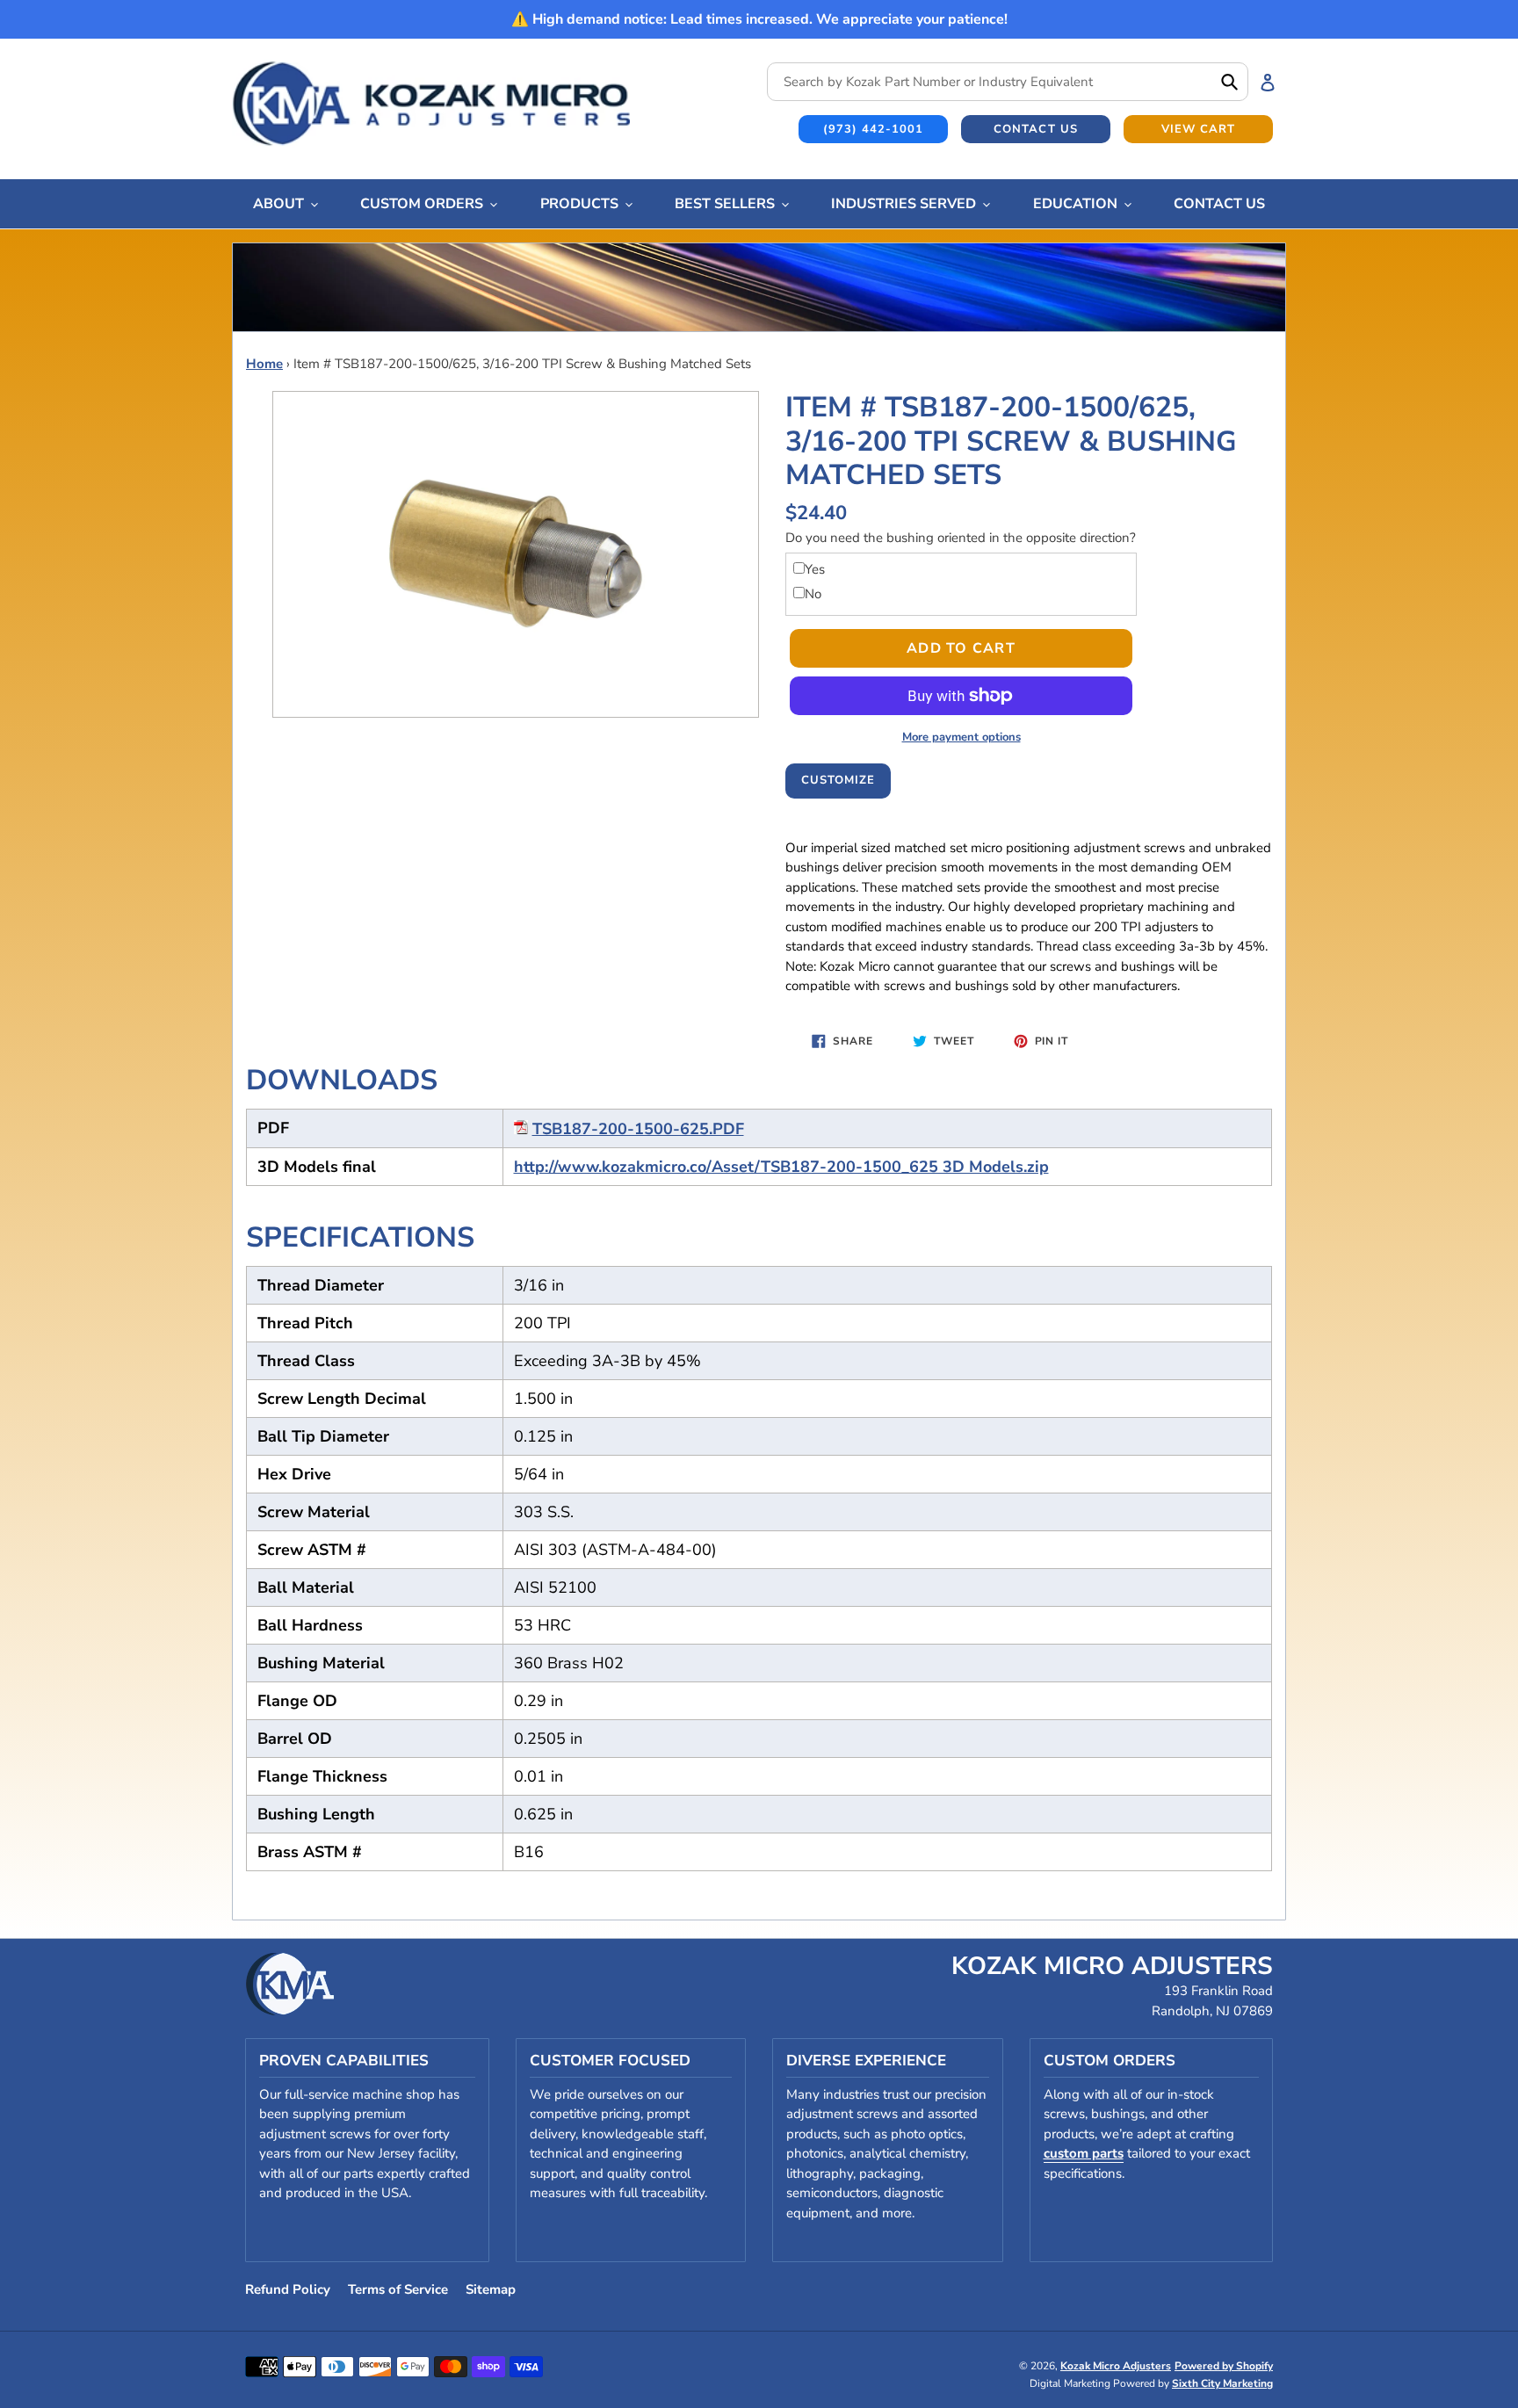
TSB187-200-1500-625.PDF (638, 1129)
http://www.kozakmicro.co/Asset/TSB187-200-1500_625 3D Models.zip (781, 1167)
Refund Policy (288, 2289)
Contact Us (1035, 129)
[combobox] (1008, 82)
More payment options (961, 737)
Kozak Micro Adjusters (1116, 2366)
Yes (815, 569)
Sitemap (491, 2289)
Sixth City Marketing (1222, 2383)
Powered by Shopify (1224, 2366)
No (813, 594)
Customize (838, 780)
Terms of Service (398, 2289)
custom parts (1084, 2153)
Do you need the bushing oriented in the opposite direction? (961, 538)
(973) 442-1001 (874, 129)
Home (264, 364)
